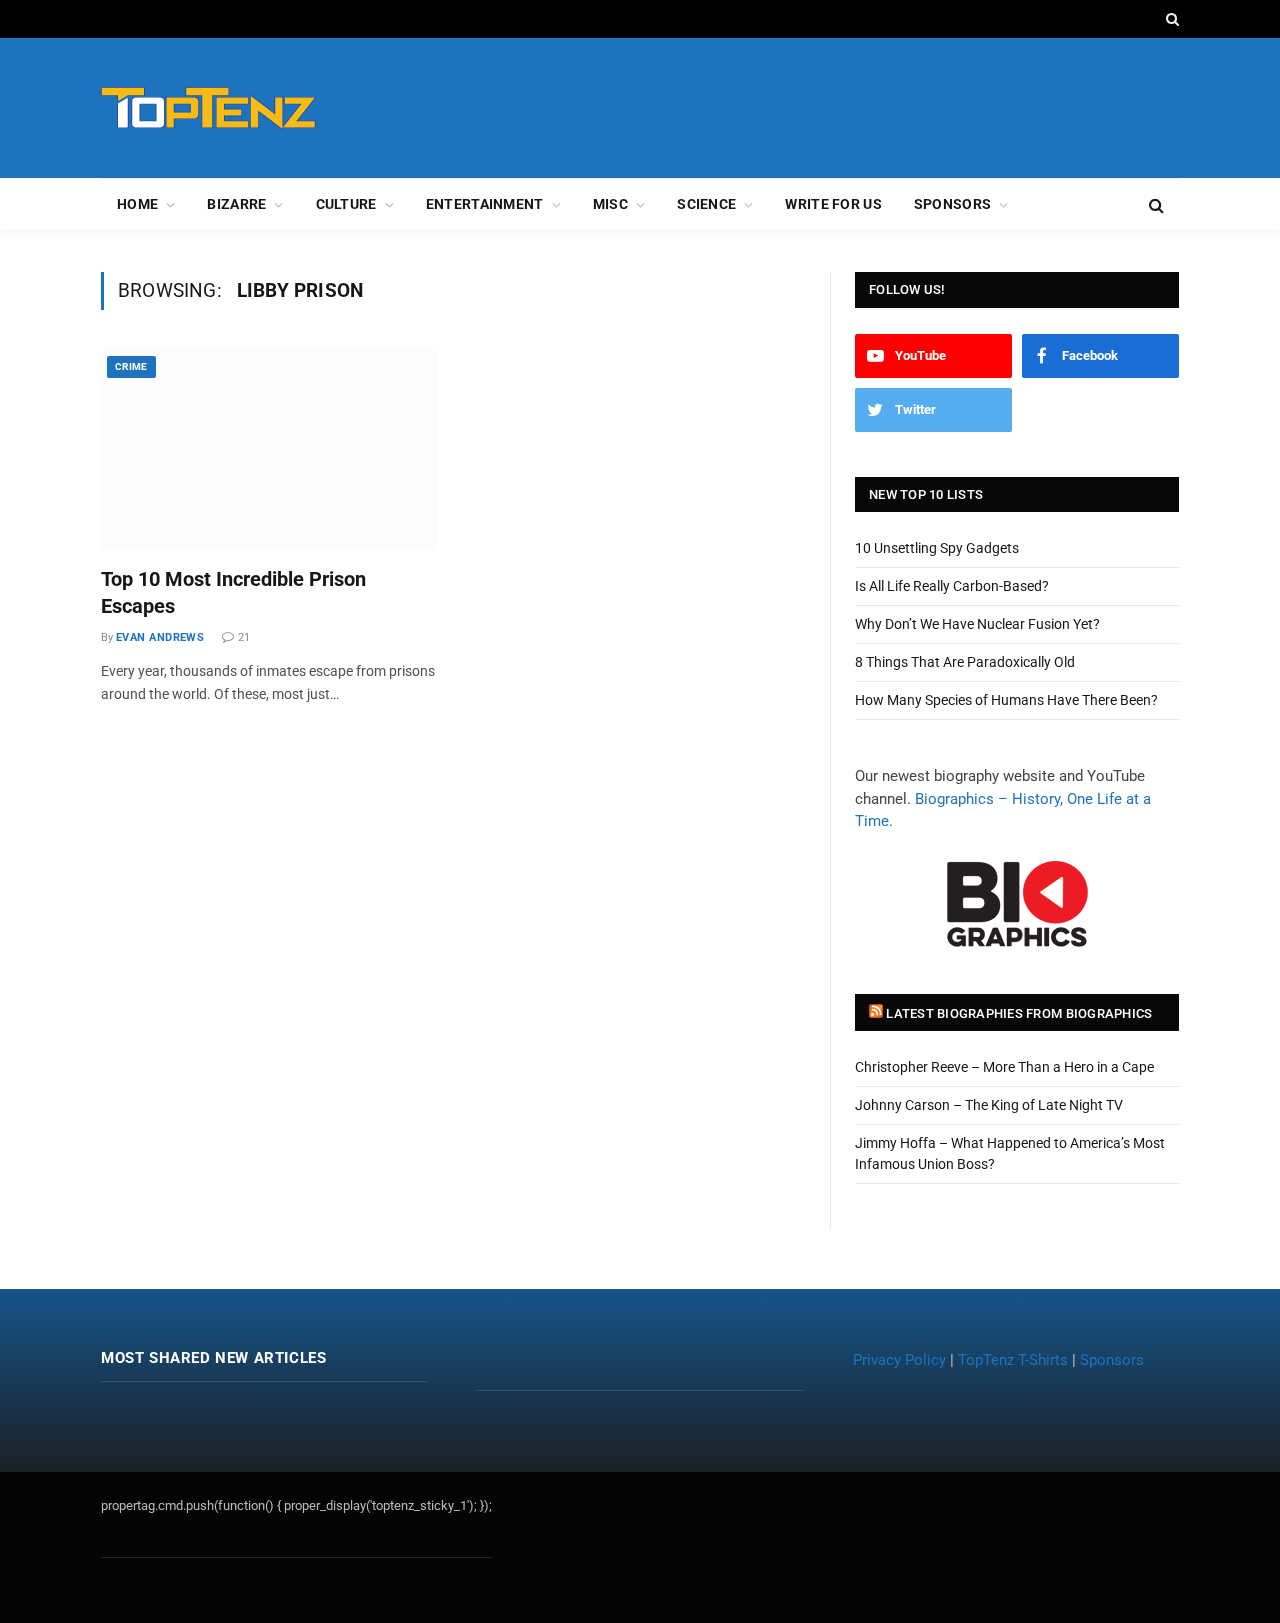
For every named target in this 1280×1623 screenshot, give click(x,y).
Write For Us (833, 204)
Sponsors (952, 204)
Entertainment (485, 204)
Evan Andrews (160, 637)
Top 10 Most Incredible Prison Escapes (233, 592)
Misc (610, 204)
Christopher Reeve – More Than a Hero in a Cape (1004, 1067)
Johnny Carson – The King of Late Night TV (989, 1105)
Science (706, 204)
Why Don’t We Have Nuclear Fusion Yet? (977, 624)
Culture (346, 204)
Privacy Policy (899, 1360)
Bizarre (236, 204)
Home (137, 204)
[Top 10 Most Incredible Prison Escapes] (269, 450)
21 (244, 637)
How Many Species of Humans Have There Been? (1006, 700)
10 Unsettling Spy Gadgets (937, 548)
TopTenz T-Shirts (1013, 1360)
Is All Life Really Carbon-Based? (952, 586)
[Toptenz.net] (208, 108)
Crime (131, 366)
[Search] (1170, 19)
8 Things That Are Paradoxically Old (965, 662)
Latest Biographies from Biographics (1019, 1013)
